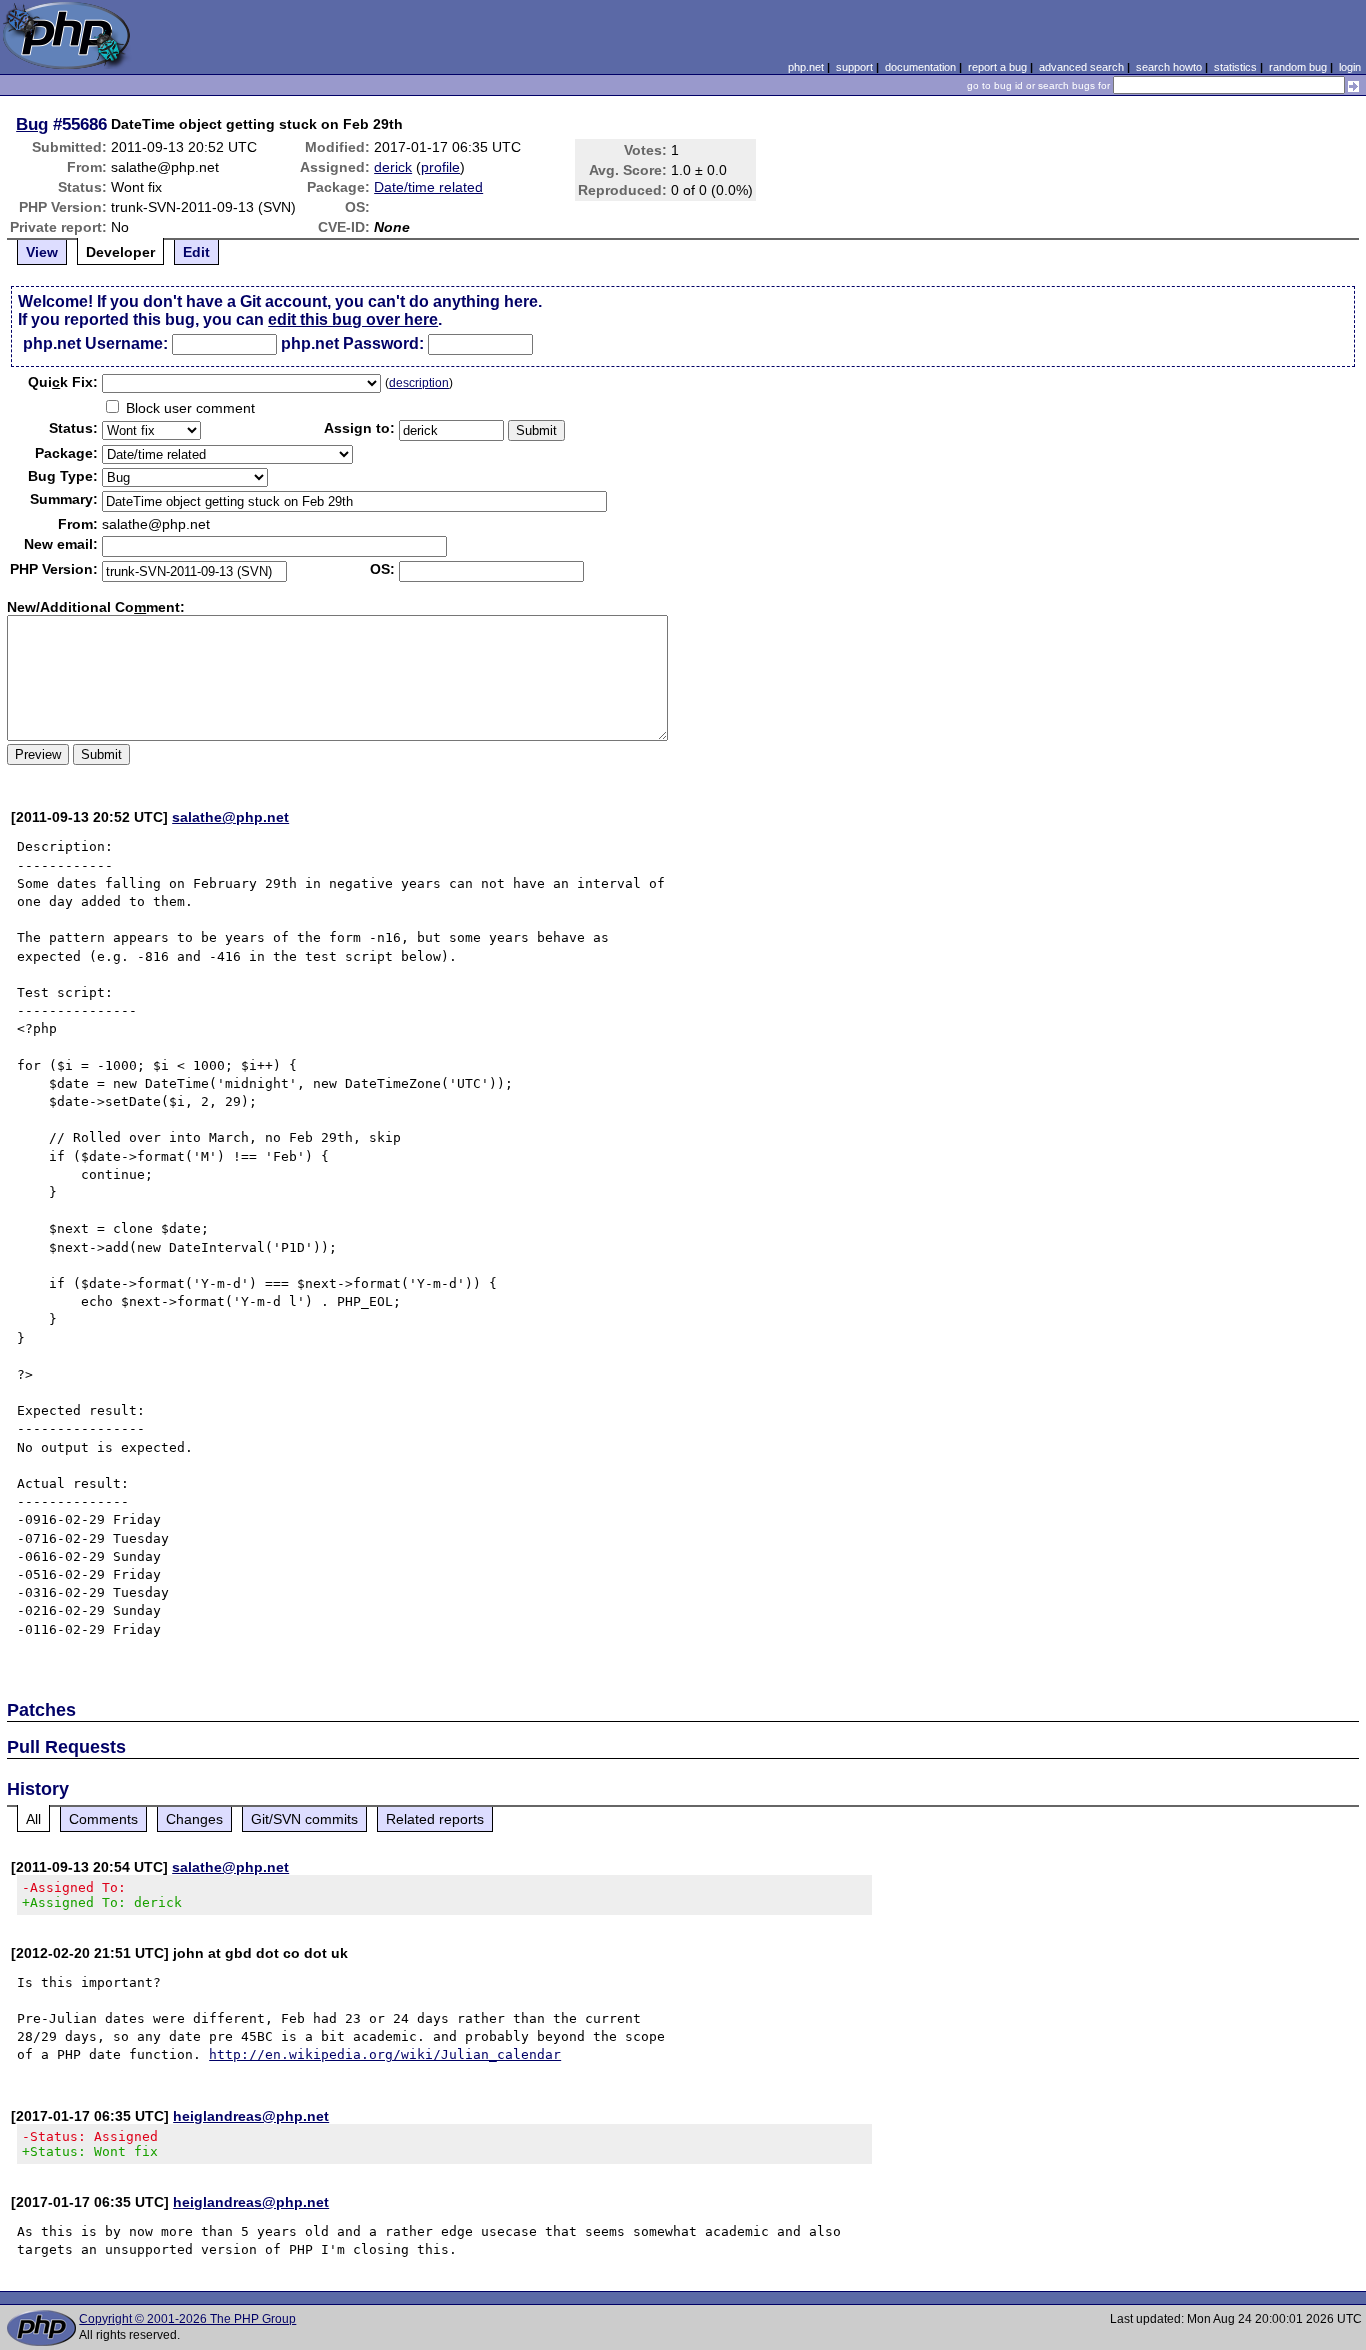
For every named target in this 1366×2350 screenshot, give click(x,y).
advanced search (1081, 67)
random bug (1298, 67)
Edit (196, 252)
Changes (194, 1819)
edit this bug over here (353, 319)
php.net (806, 67)
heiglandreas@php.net (251, 2116)
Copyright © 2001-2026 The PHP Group (187, 2319)
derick (393, 167)
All (33, 1819)
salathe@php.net (230, 817)
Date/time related (428, 187)
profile (440, 167)
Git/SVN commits (304, 1819)
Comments (103, 1819)
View (42, 252)
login (1350, 67)
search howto (1169, 67)
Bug (32, 124)
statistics (1235, 67)
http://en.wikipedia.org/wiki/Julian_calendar (385, 2054)
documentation (920, 67)
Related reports (435, 1819)
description (419, 383)
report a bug (997, 67)
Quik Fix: (63, 382)
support (854, 67)
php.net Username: (95, 343)
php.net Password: (352, 343)
